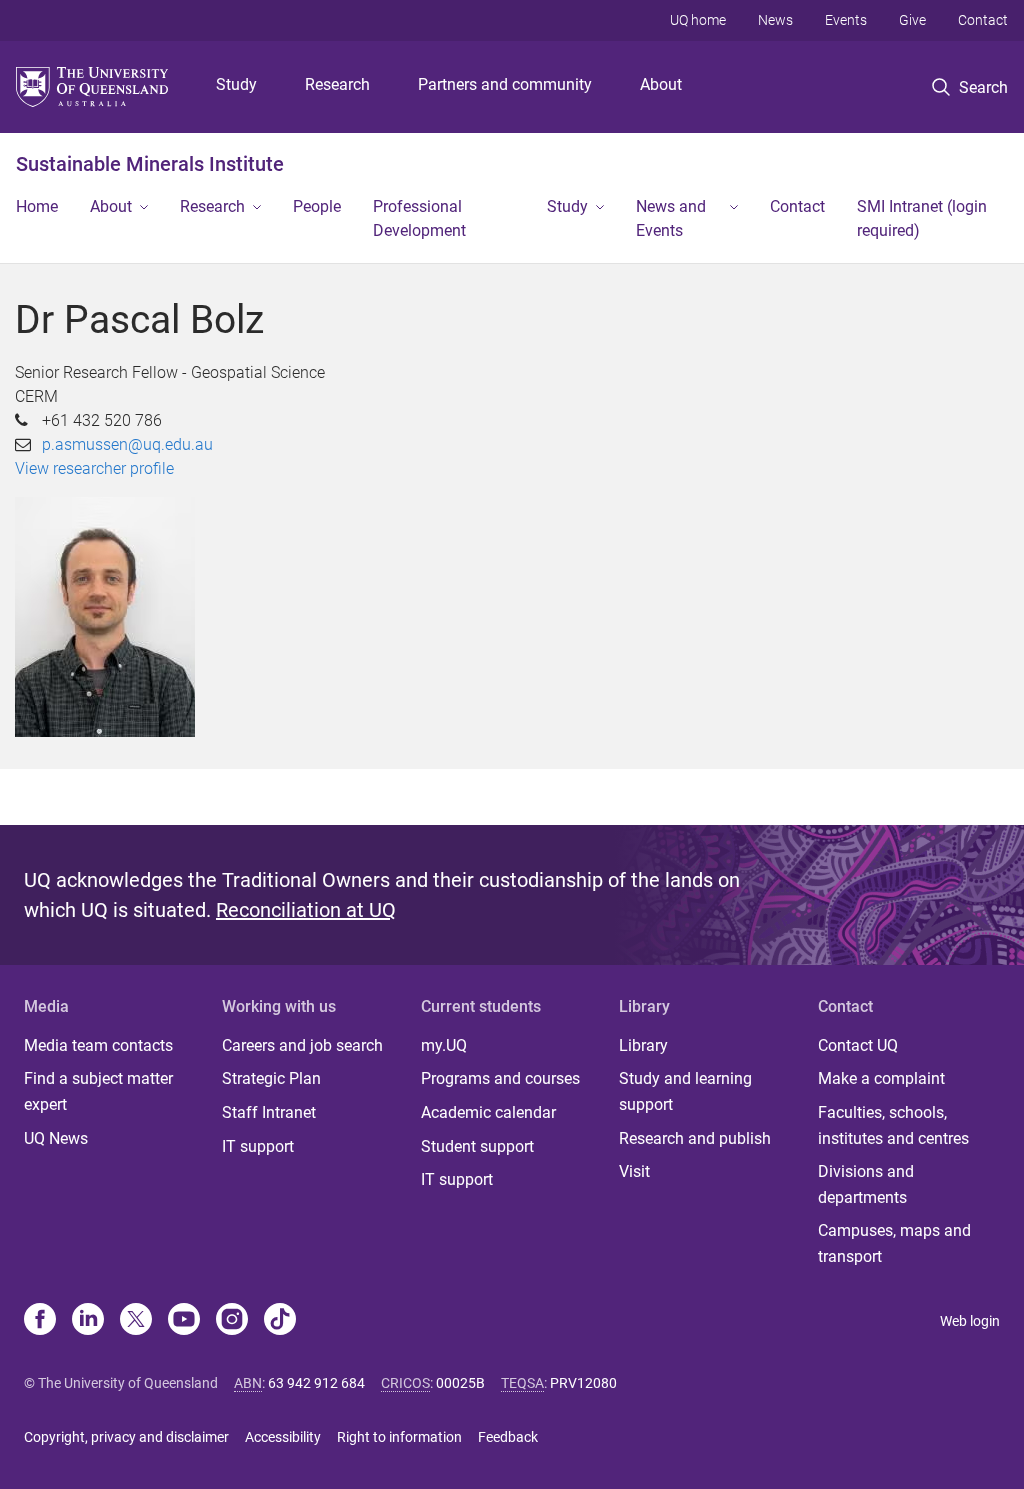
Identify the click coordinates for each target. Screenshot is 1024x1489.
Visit (634, 1171)
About (661, 84)
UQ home (698, 20)
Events (846, 20)
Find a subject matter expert (98, 1091)
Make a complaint (881, 1078)
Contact (983, 20)
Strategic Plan (271, 1078)
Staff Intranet (269, 1112)
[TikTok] (280, 1321)
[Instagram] (232, 1321)
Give (912, 20)
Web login (970, 1321)
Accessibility (283, 1437)
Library (643, 1045)
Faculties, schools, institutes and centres (893, 1125)
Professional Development (419, 218)
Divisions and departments (866, 1184)
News (775, 20)
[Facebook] (40, 1321)
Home (37, 206)
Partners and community (505, 84)
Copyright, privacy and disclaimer (126, 1437)
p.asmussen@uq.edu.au (127, 444)
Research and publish (695, 1138)
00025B (460, 1383)
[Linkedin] (88, 1321)
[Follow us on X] (136, 1321)
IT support (258, 1146)
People (317, 206)
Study (236, 84)
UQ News (56, 1138)
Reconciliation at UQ (306, 910)
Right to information (399, 1437)
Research (337, 84)
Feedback (508, 1437)
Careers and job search (302, 1045)
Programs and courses (500, 1078)
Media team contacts (98, 1045)
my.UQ (444, 1045)
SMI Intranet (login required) (922, 218)
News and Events (671, 218)
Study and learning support (685, 1091)
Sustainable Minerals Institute (150, 164)
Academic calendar (488, 1112)
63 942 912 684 (316, 1383)
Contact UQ (858, 1045)
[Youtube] (184, 1321)
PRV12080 (583, 1383)
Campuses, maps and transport (894, 1243)
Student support (477, 1146)
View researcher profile (94, 468)
